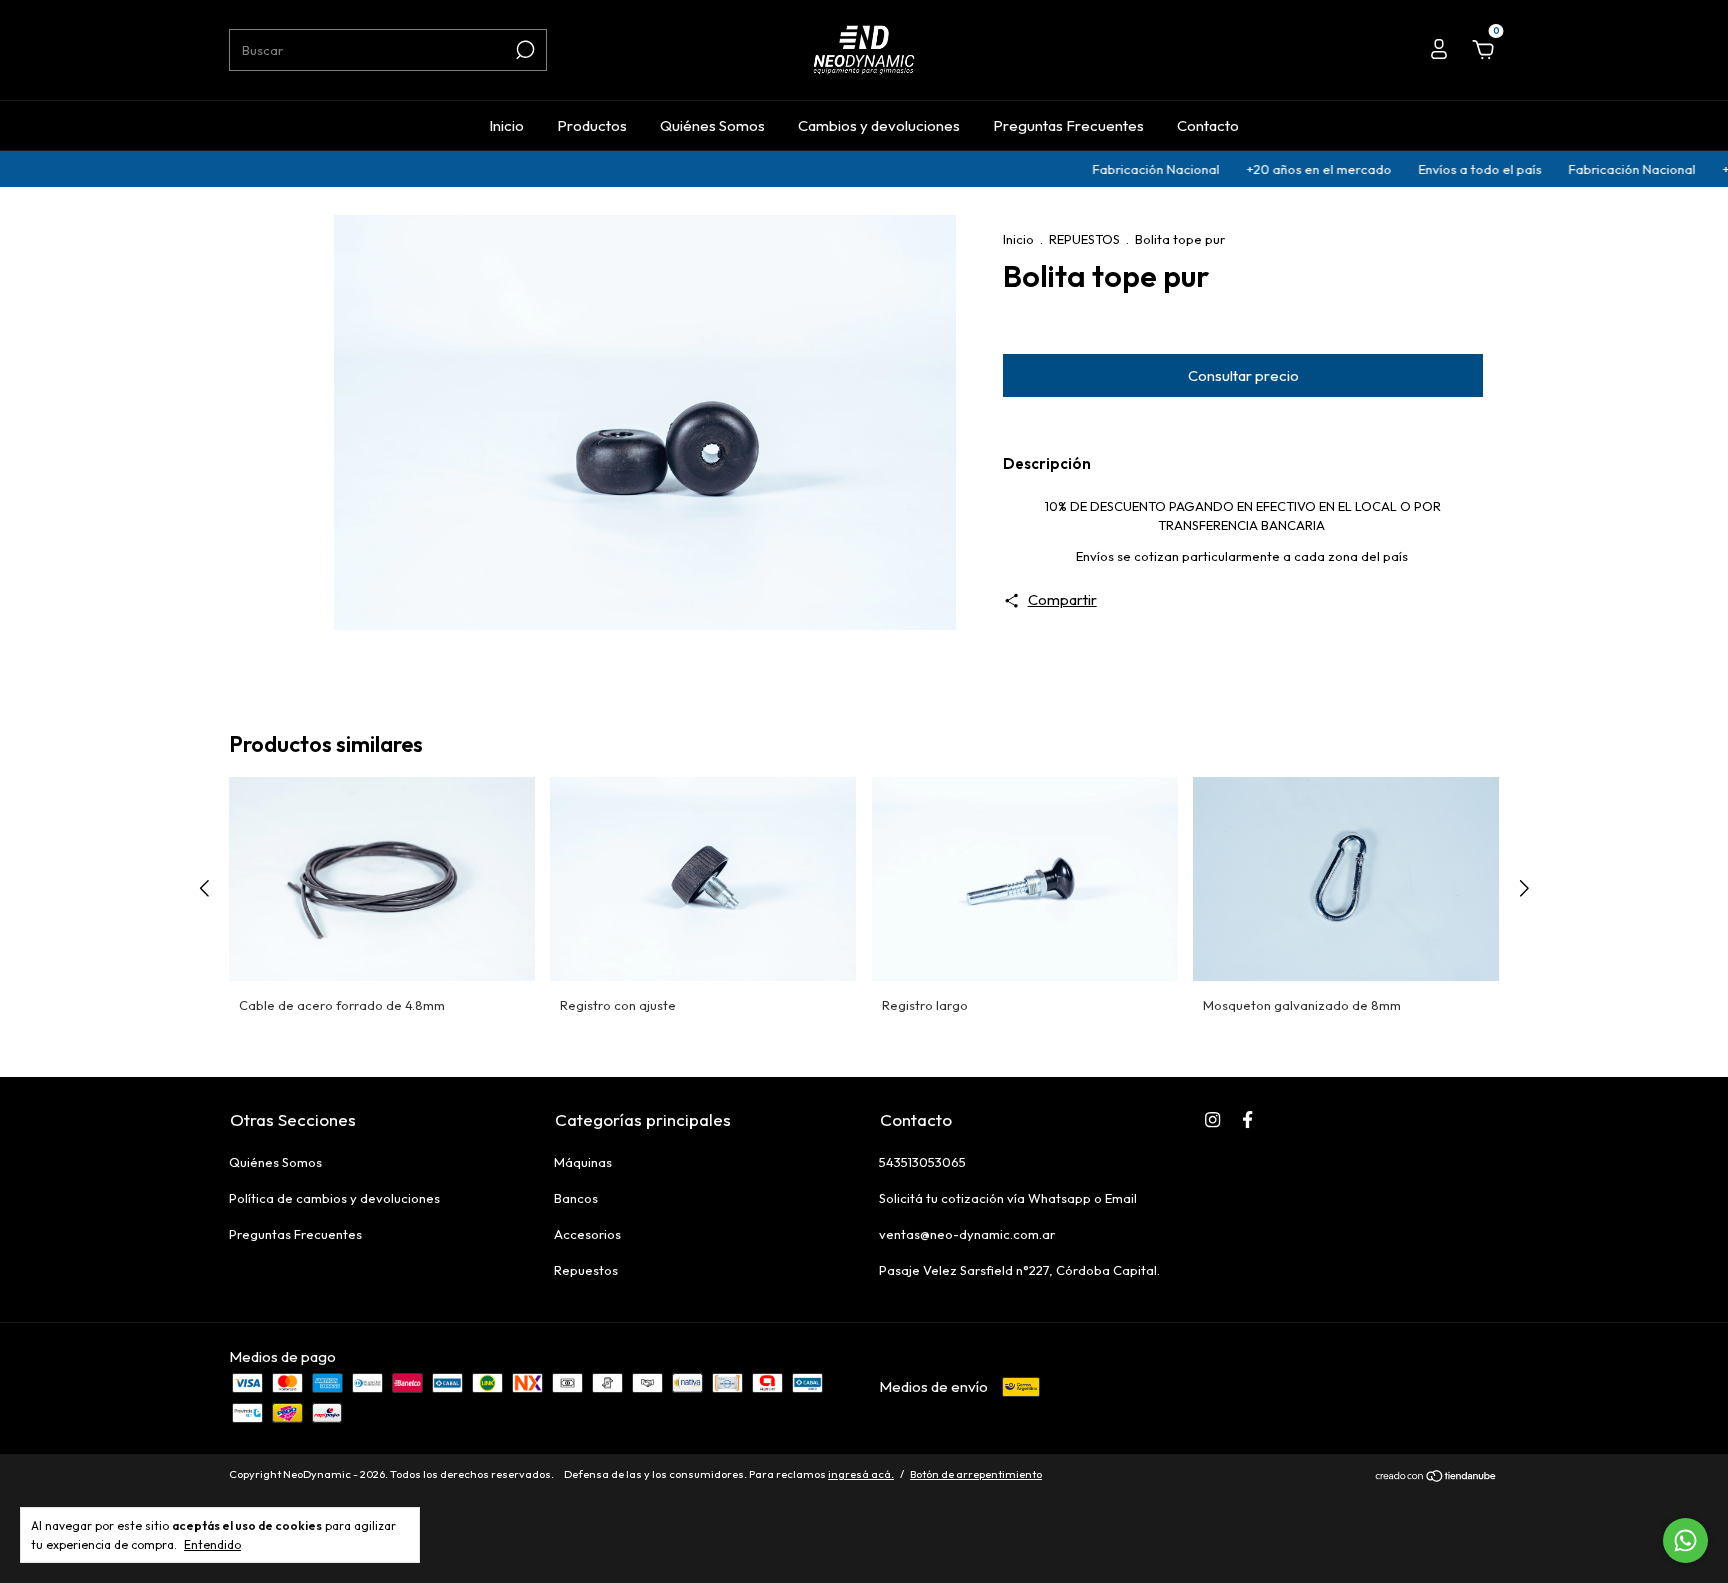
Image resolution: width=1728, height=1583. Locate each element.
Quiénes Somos (712, 125)
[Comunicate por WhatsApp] (1685, 1540)
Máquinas (583, 1162)
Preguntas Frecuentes (1068, 125)
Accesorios (587, 1234)
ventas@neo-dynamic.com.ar (967, 1234)
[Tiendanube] (1436, 1476)
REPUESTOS (1084, 239)
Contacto (1208, 125)
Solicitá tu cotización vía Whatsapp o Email (1008, 1198)
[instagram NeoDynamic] (1212, 1119)
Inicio (506, 125)
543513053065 (922, 1162)
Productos (592, 125)
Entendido (212, 1544)
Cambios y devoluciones (879, 125)
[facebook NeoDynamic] (1247, 1119)
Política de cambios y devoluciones (334, 1198)
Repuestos (586, 1270)
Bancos (576, 1198)
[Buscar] (523, 50)
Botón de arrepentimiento (976, 1474)
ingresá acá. (861, 1474)
